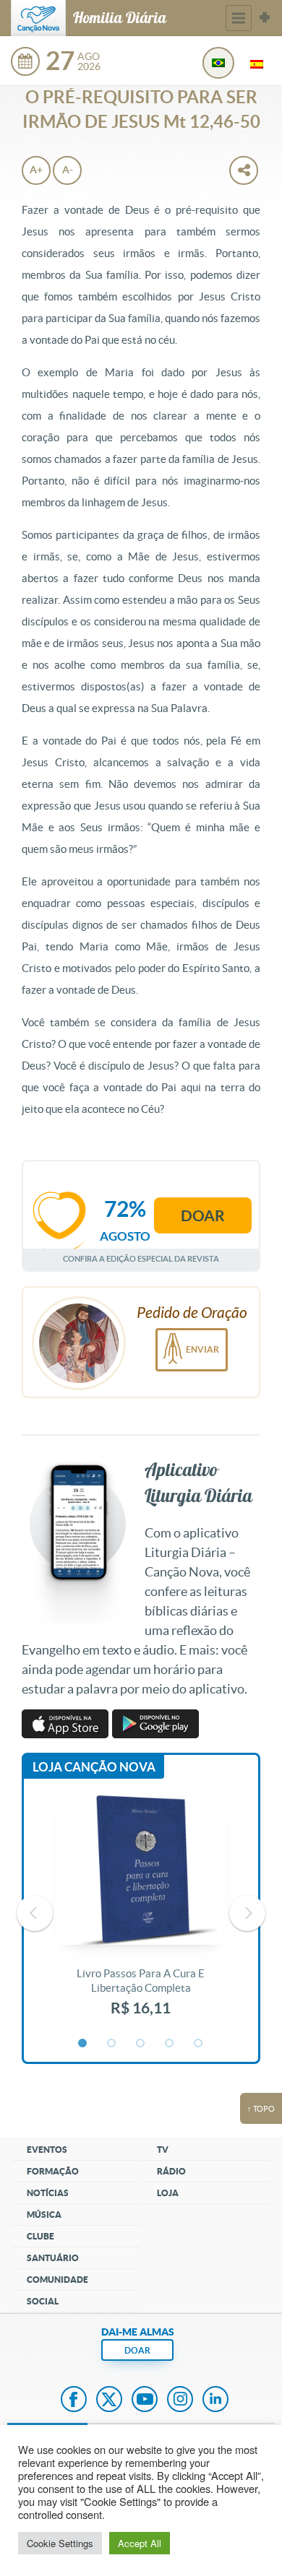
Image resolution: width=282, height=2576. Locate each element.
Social (43, 2301)
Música (44, 2215)
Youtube (145, 2401)
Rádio (171, 2171)
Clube (40, 2236)
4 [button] (170, 2044)
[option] (141, 1913)
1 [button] (83, 2044)
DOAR (137, 2350)
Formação (53, 2171)
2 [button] (112, 2044)
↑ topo (261, 2109)
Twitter (109, 2401)
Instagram (180, 2401)
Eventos (47, 2150)
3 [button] (141, 2044)
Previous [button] (35, 1913)
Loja (168, 2193)
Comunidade (57, 2280)
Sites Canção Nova (265, 18)
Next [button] (247, 1913)
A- (68, 170)
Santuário (53, 2258)
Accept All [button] (140, 2543)
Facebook (74, 2401)
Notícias (48, 2193)
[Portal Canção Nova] (38, 18)
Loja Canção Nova (94, 1767)
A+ (36, 170)
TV (163, 2150)
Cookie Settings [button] (60, 2543)
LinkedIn (215, 2401)
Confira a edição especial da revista (141, 1258)
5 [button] (199, 2044)
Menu (239, 18)
